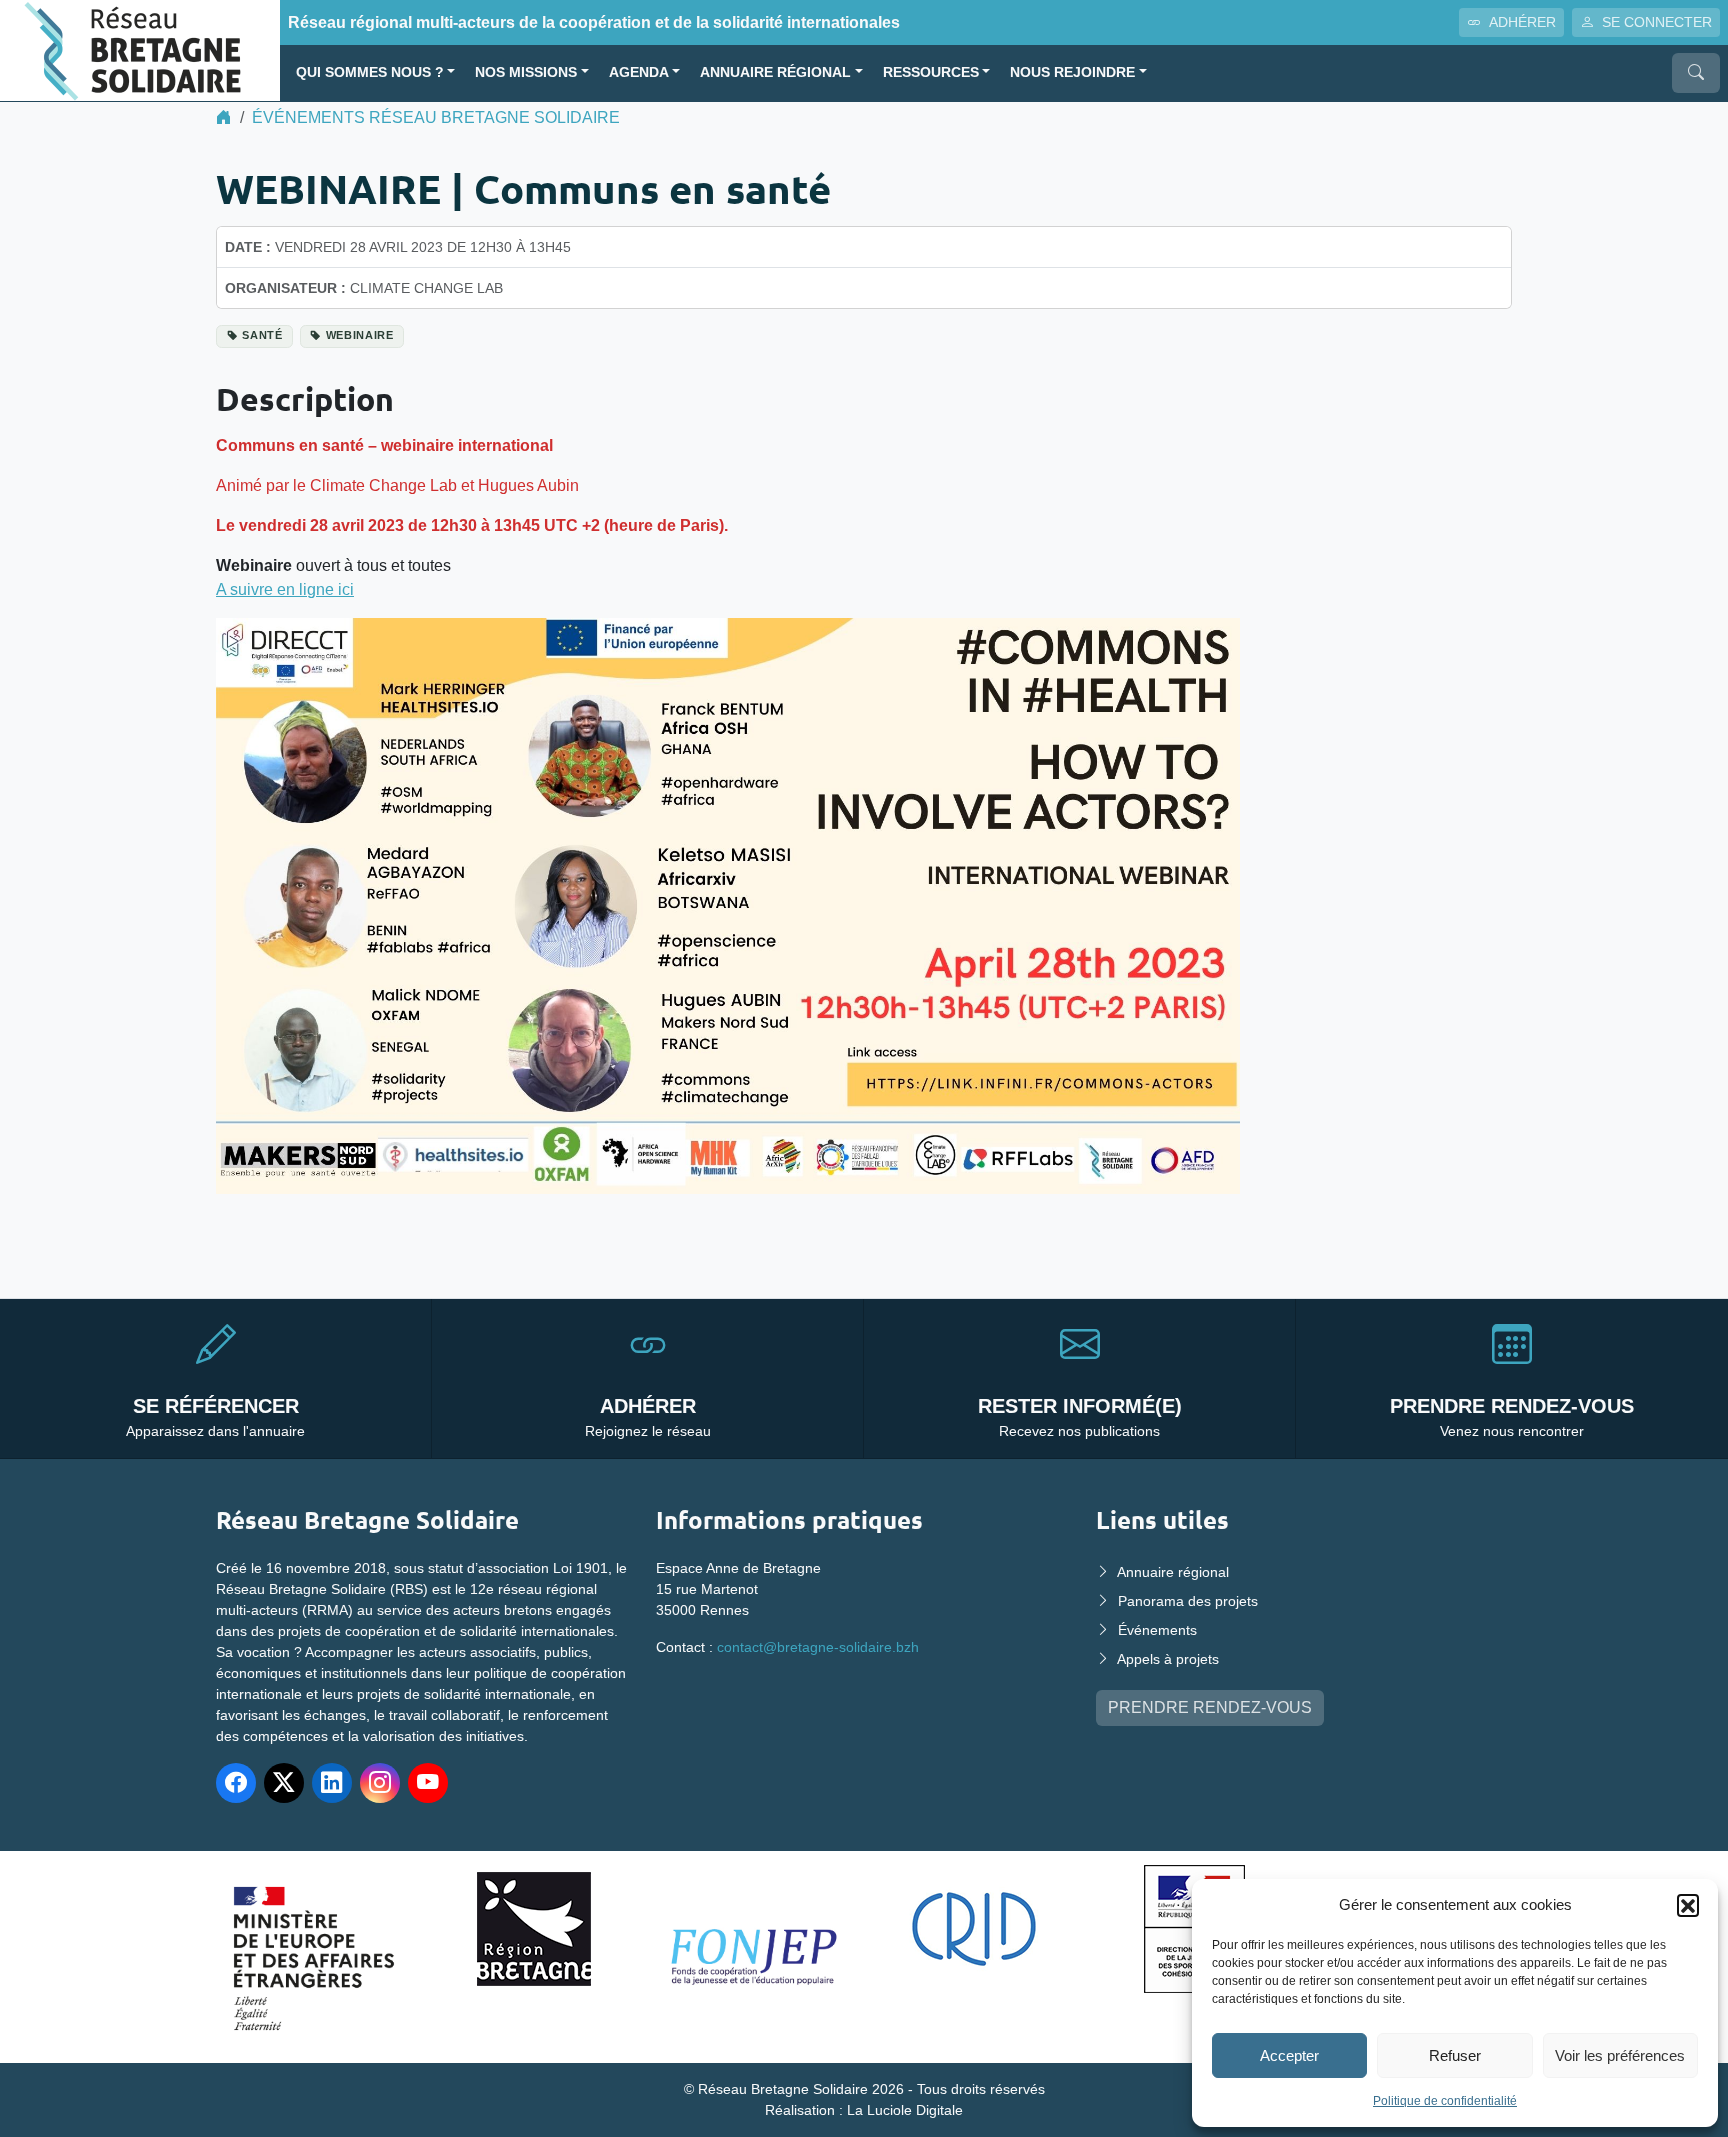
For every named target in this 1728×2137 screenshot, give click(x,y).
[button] (1688, 1905)
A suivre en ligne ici (285, 589)
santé (262, 335)
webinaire (360, 335)
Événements (1157, 1630)
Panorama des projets (1188, 1601)
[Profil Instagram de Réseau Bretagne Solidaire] (380, 1783)
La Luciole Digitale (905, 2110)
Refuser (1455, 2055)
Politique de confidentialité (1445, 2101)
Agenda (639, 72)
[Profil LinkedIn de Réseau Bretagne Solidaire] (332, 1783)
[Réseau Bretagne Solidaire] (140, 49)
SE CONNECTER (1657, 22)
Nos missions (526, 72)
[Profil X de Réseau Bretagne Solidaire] (284, 1783)
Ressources (931, 72)
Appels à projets (1168, 1659)
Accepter (1289, 2055)
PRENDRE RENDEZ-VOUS (1210, 1707)
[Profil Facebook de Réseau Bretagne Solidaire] (236, 1783)
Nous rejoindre (1072, 72)
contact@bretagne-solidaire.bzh (818, 1647)
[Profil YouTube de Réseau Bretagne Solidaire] (428, 1783)
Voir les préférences (1620, 2055)
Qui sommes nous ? (370, 72)
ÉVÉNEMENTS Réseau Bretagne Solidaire (436, 117)
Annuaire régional (775, 72)
